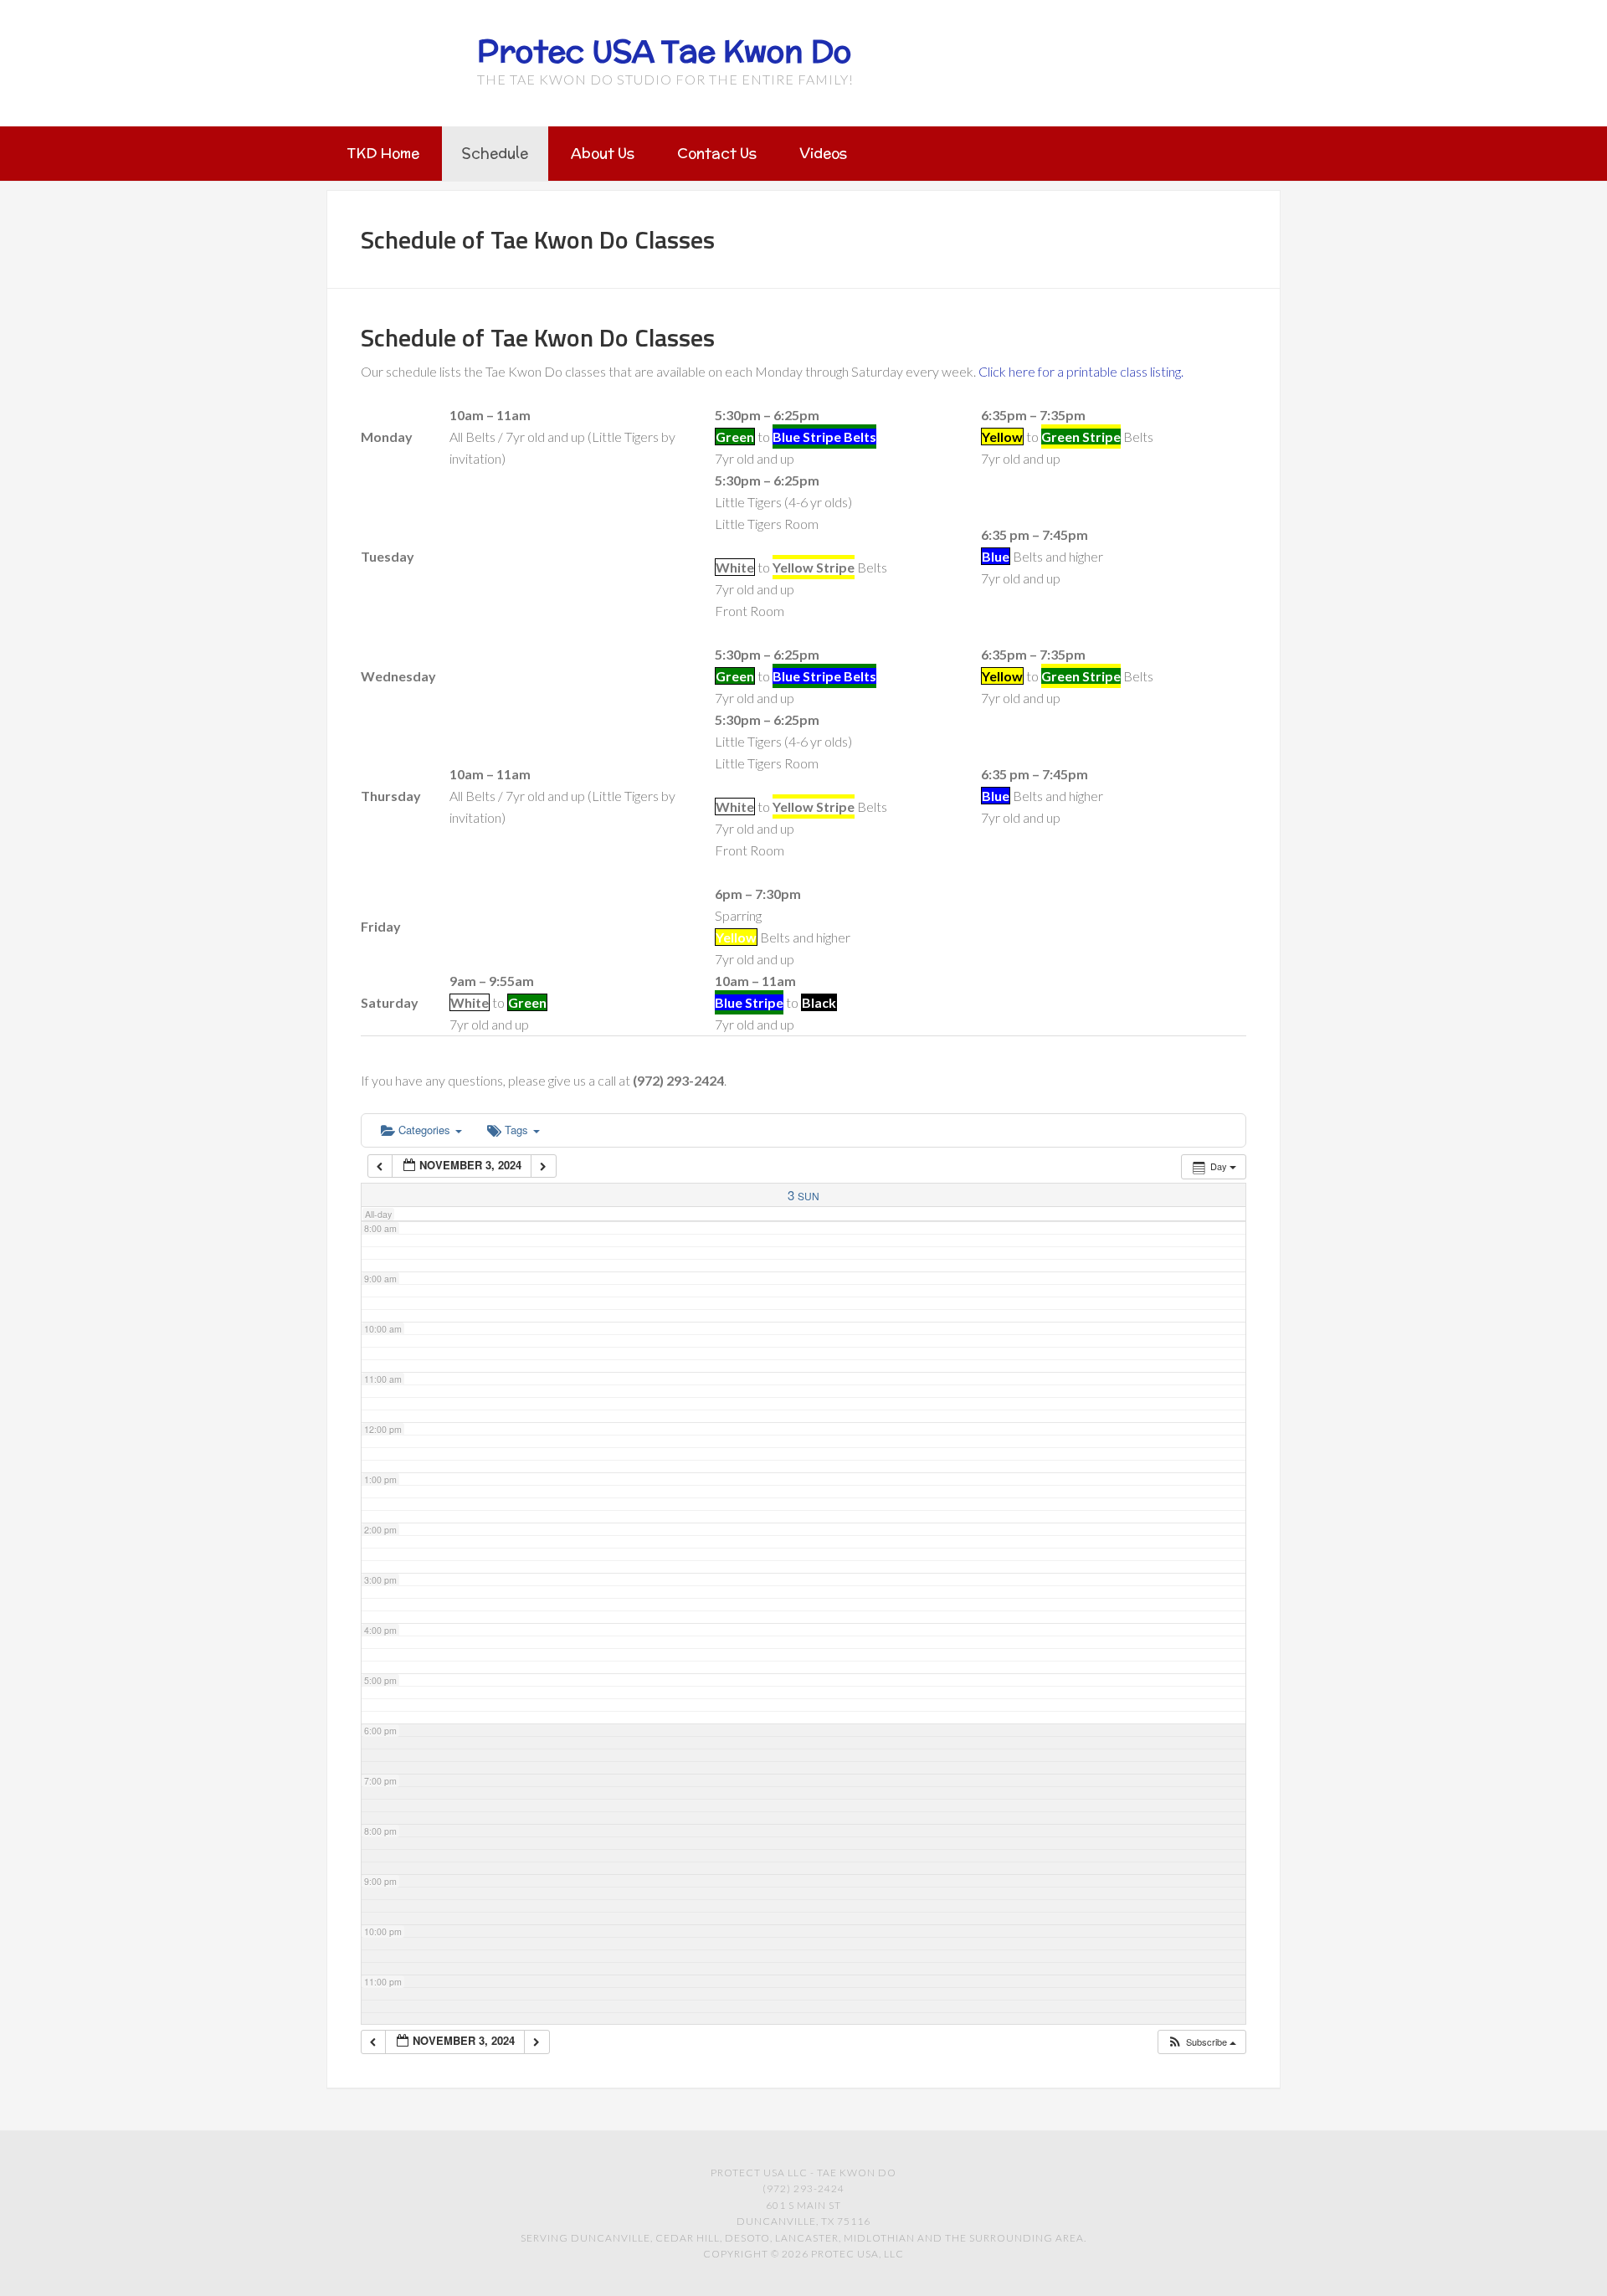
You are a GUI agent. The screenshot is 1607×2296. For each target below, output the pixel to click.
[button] (1201, 2042)
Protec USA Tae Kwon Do (664, 51)
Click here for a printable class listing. (1081, 371)
